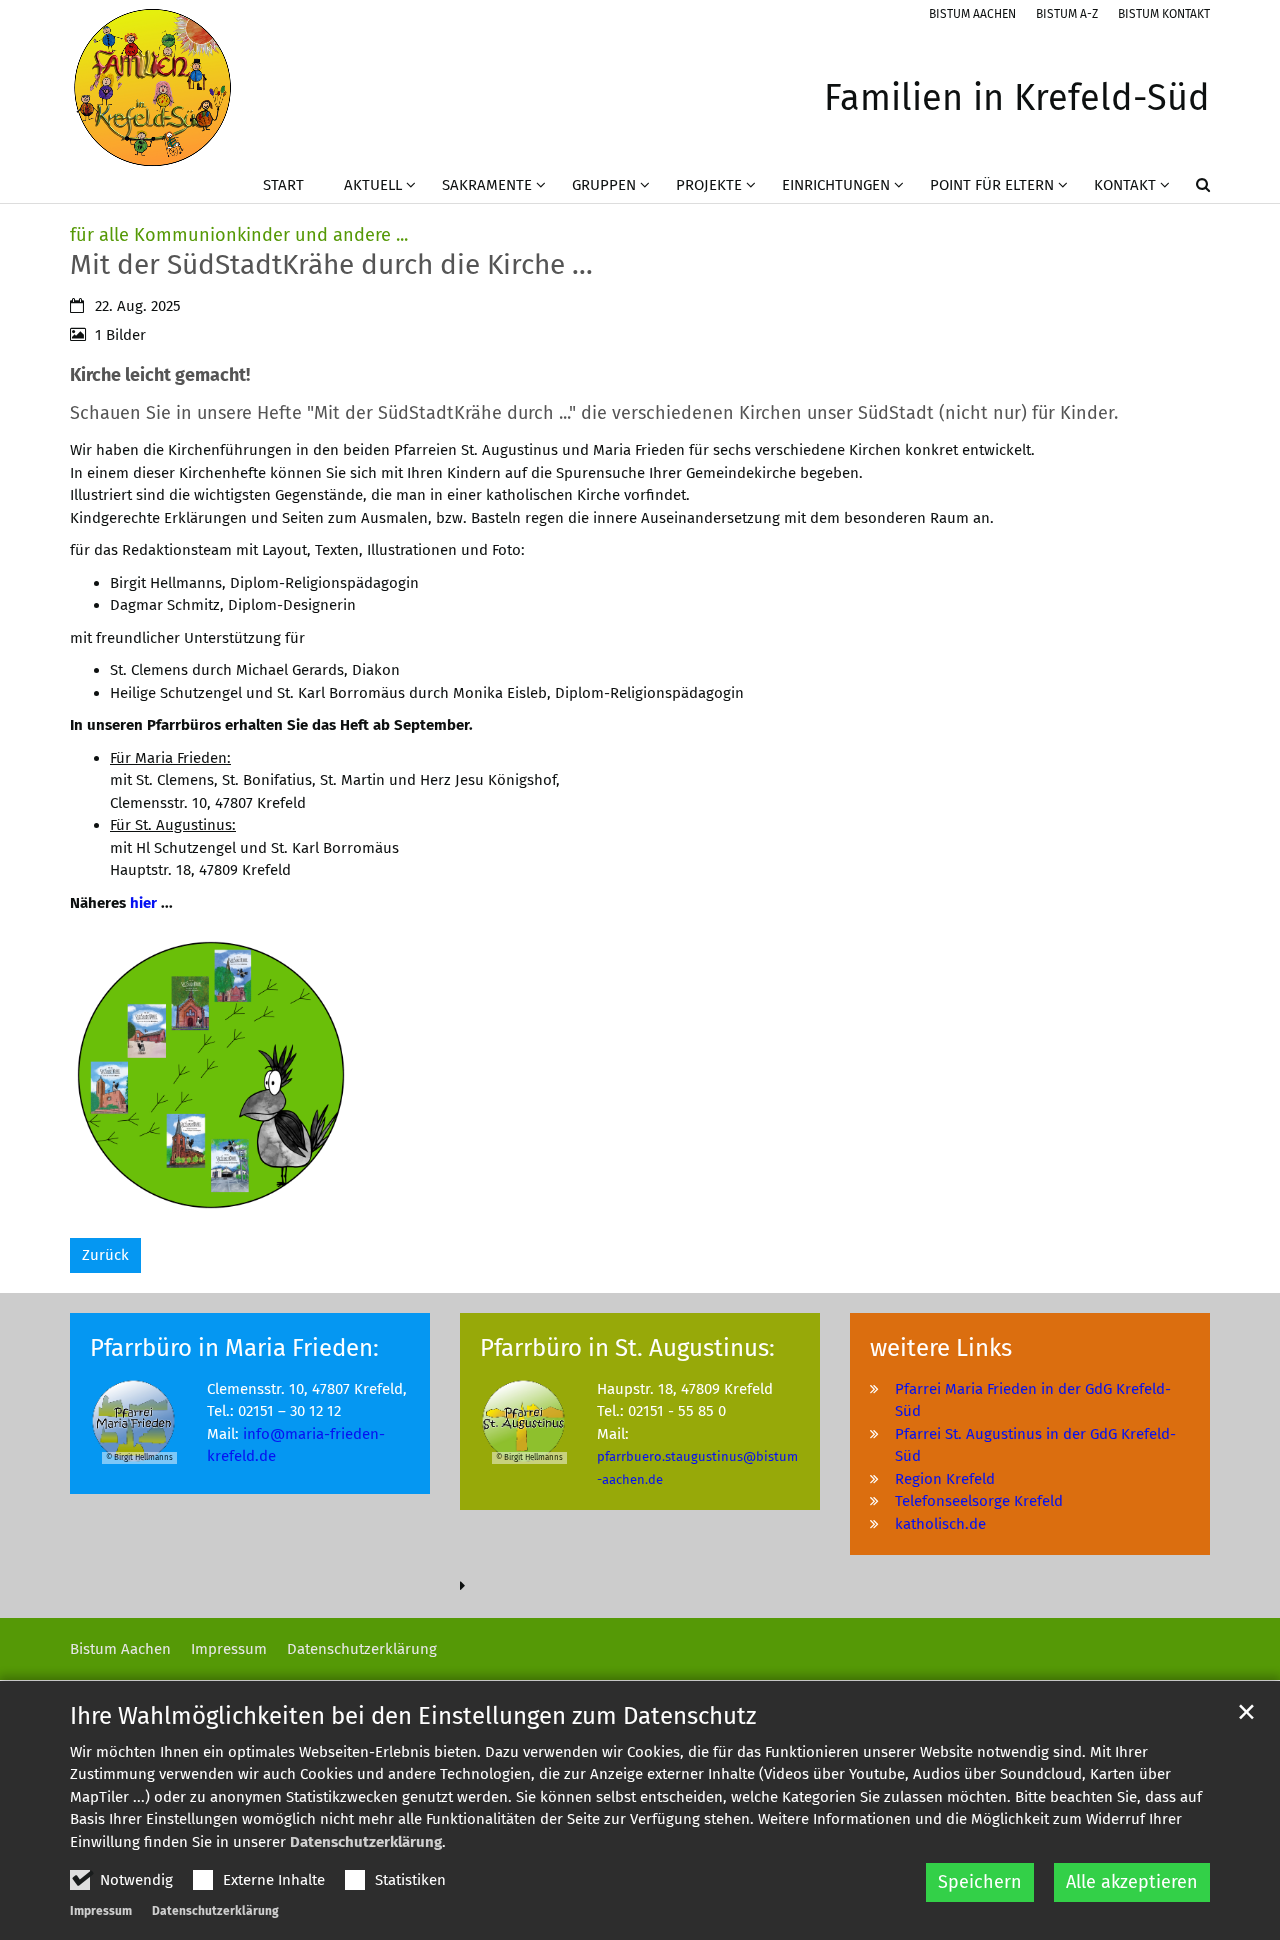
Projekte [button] (709, 185)
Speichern (980, 1882)
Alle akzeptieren (1132, 1882)
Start (283, 185)
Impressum (101, 1911)
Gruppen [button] (604, 185)
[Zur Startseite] (152, 87)
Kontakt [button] (1125, 185)
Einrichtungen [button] (836, 185)
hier (143, 903)
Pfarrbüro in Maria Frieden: (234, 1348)
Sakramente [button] (487, 185)
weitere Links (941, 1348)
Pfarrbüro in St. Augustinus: (627, 1348)
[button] (1190, 189)
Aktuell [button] (373, 185)
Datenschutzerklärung (366, 1842)
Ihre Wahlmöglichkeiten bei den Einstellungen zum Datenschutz (413, 1716)
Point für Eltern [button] (992, 185)
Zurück (105, 1255)
